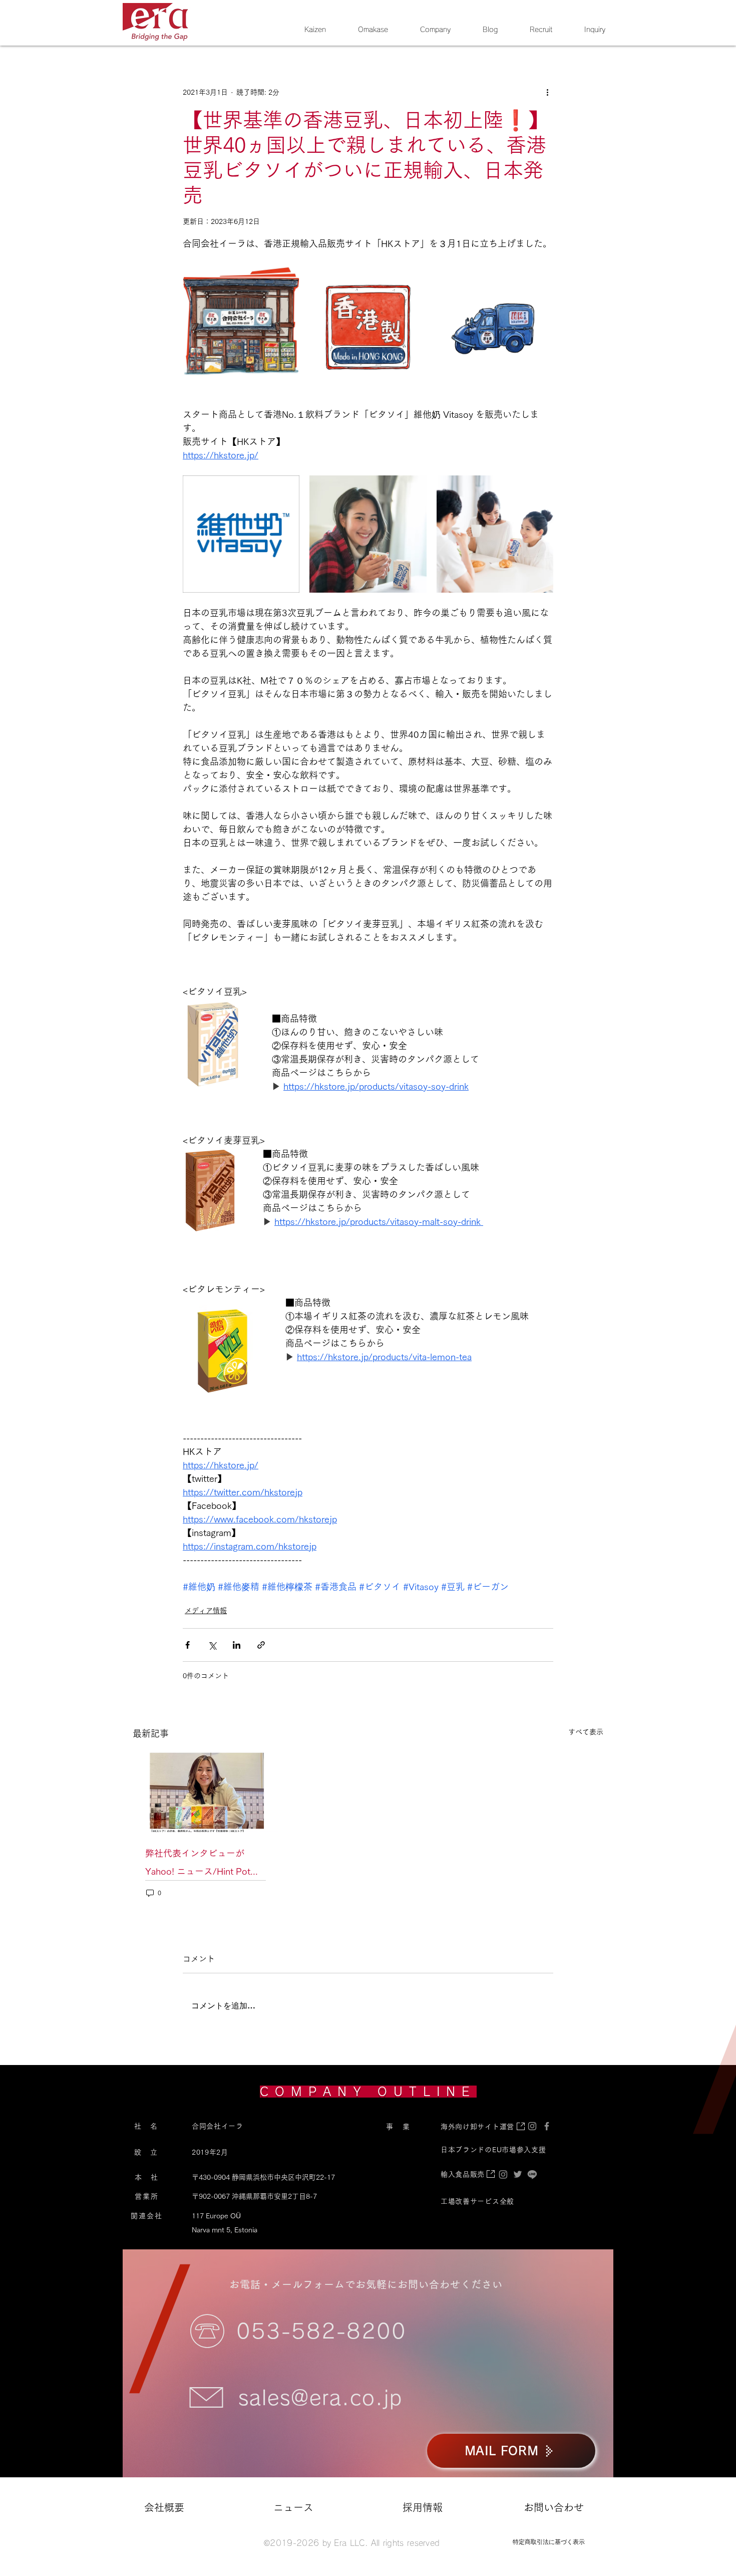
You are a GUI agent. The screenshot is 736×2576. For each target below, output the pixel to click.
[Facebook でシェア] (188, 1645)
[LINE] (532, 2174)
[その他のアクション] (547, 92)
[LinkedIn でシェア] (237, 1645)
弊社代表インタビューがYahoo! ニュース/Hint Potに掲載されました (202, 1864)
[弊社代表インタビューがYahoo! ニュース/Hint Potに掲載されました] (206, 1791)
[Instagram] (503, 2174)
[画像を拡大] (241, 322)
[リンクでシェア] (261, 1645)
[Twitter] (518, 2174)
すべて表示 (586, 1732)
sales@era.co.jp (320, 2398)
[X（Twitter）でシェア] (212, 1645)
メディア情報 (206, 1611)
